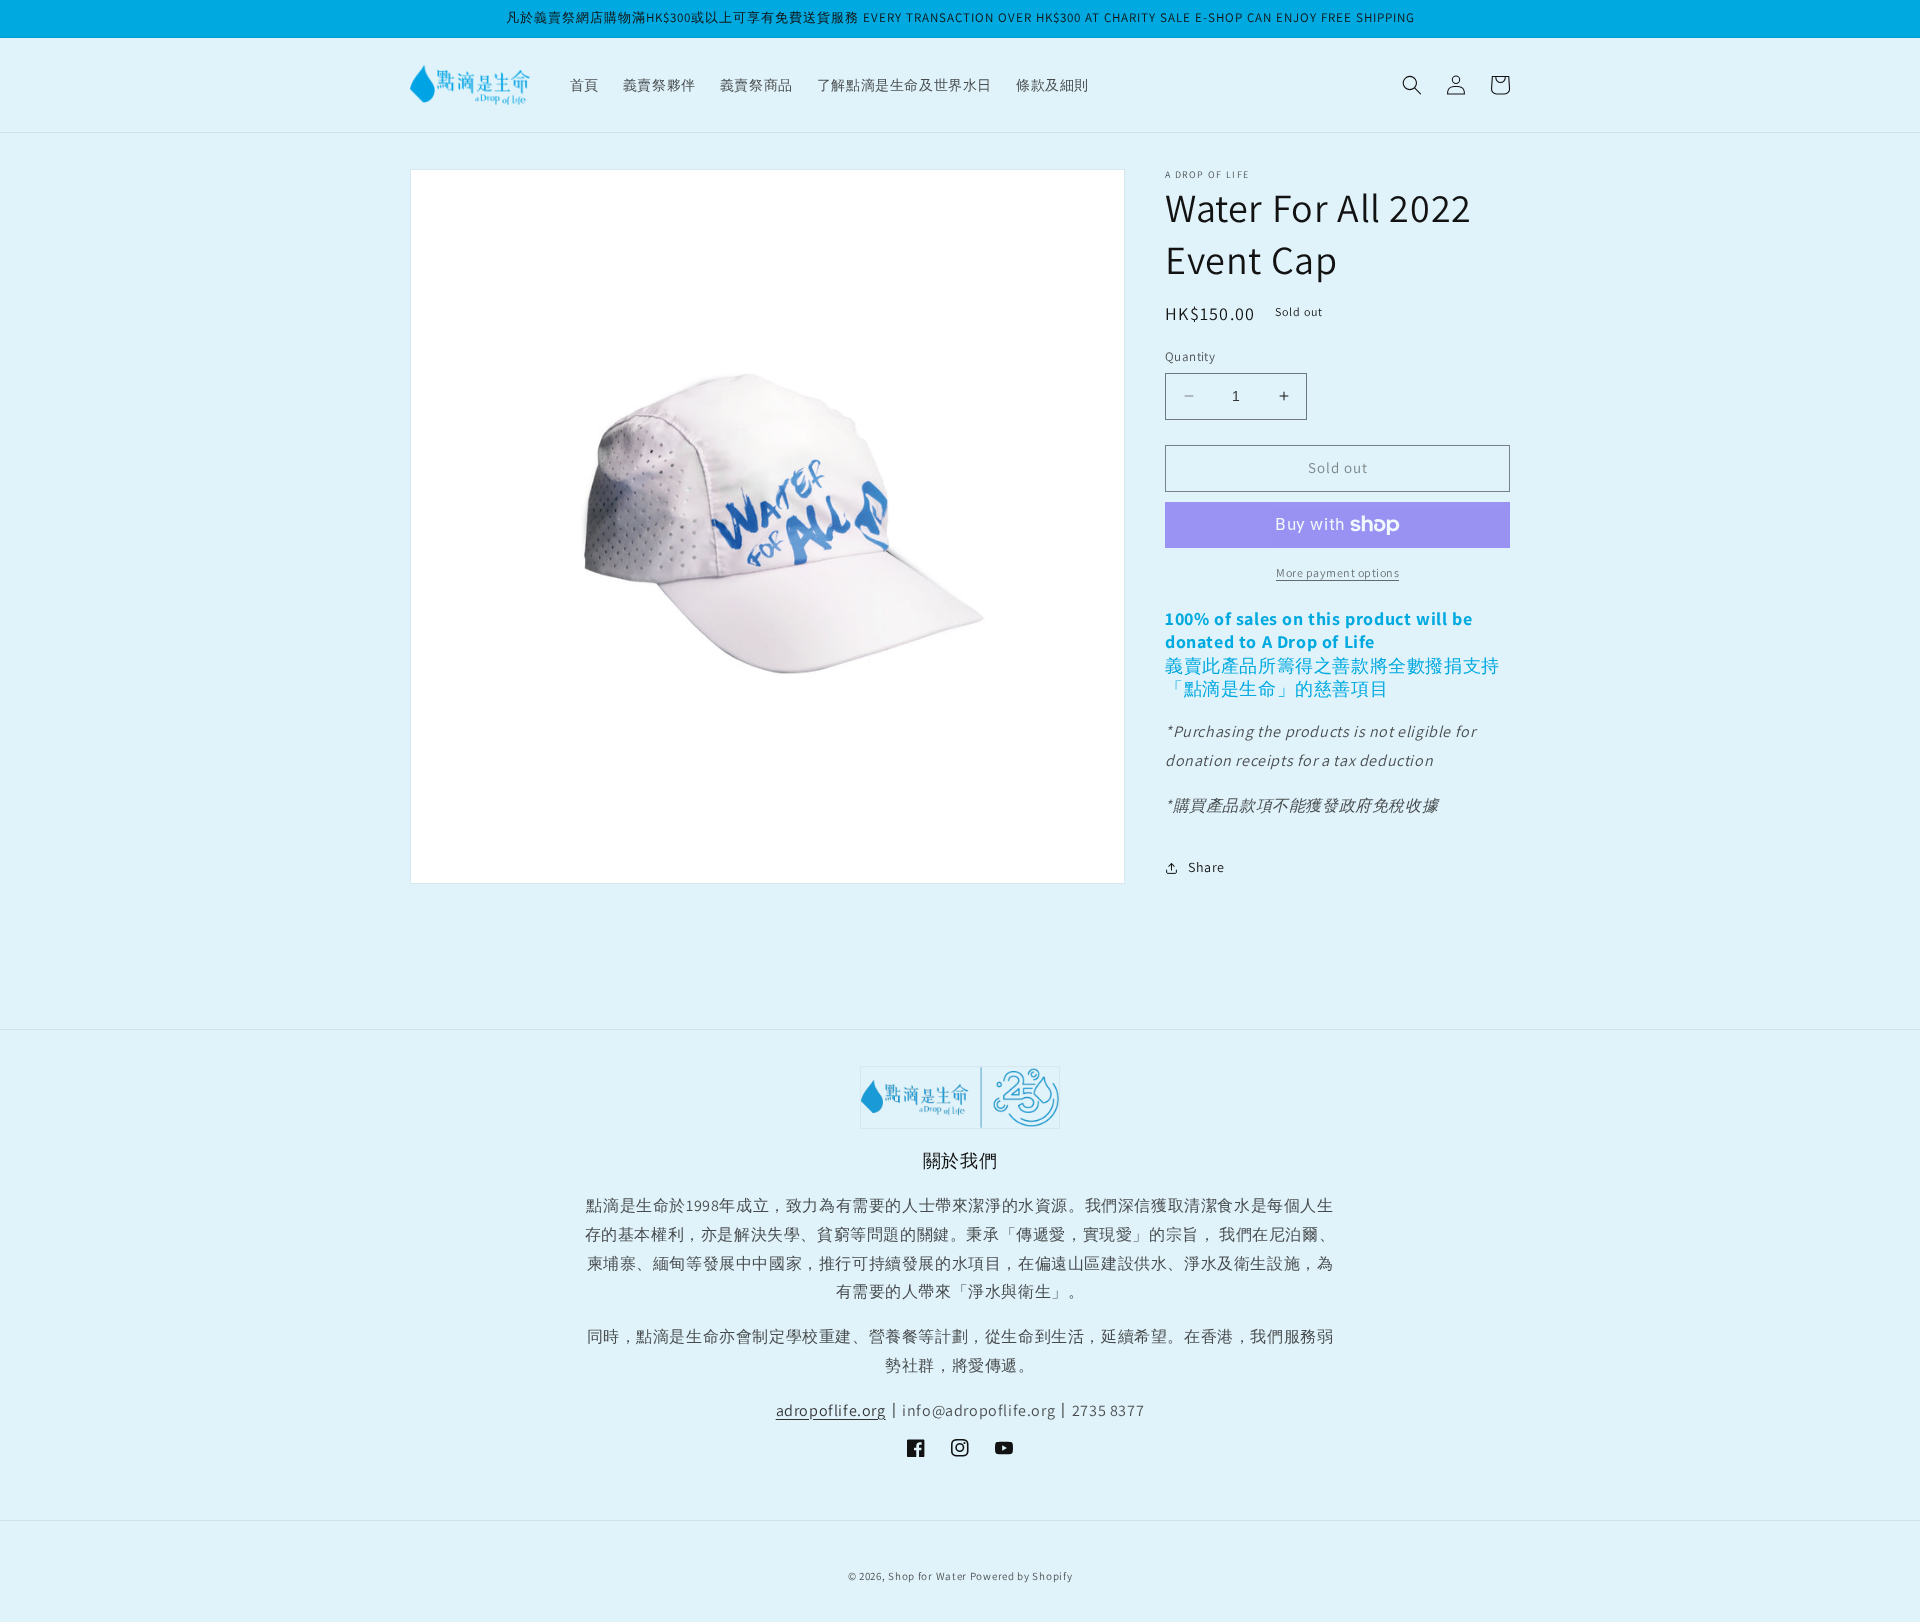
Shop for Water (927, 1576)
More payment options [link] (1337, 572)
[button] (1412, 85)
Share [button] (1206, 867)
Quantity (1190, 356)
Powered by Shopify (1021, 1576)
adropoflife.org (831, 1410)
